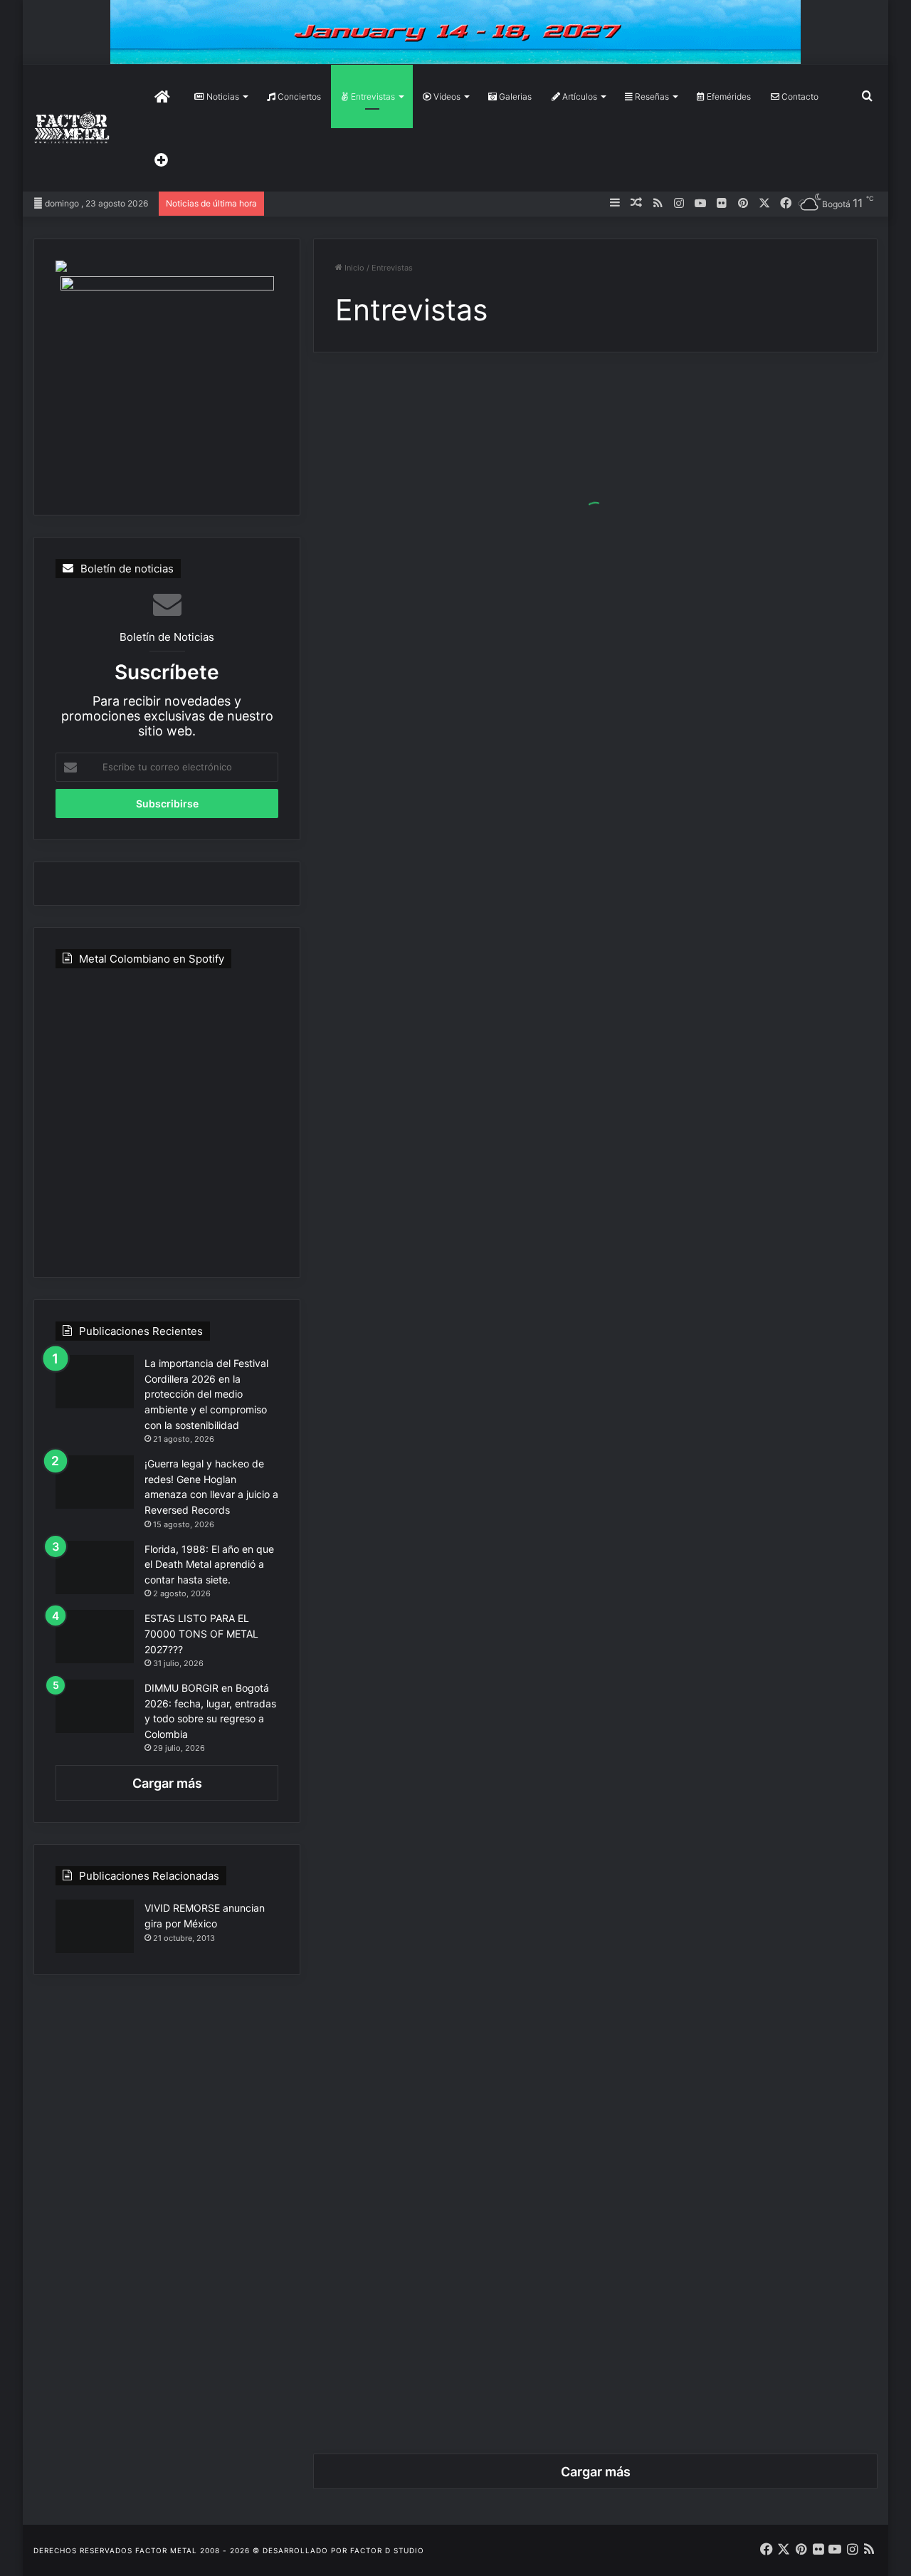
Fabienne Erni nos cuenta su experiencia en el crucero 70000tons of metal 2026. (448, 530)
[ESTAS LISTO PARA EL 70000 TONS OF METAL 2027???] (95, 1637)
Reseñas (651, 96)
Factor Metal (166, 2550)
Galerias (514, 96)
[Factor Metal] (72, 129)
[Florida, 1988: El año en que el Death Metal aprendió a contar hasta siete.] (95, 1567)
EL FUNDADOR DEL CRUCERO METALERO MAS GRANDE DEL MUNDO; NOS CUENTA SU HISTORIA (446, 1902)
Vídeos (446, 96)
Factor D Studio (387, 2550)
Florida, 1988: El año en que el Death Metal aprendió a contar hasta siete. (209, 1564)
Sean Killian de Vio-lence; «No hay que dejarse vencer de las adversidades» (742, 1570)
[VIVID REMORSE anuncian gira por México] (95, 1926)
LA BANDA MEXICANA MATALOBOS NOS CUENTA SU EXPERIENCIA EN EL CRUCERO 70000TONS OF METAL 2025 (443, 2341)
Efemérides (728, 96)
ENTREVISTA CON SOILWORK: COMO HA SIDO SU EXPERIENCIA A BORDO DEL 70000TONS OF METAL (741, 1323)
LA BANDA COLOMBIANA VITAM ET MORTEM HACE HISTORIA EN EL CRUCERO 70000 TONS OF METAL (736, 637)
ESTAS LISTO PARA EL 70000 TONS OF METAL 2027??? (201, 1633)
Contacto (799, 96)
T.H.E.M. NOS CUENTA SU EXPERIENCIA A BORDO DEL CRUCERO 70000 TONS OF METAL (447, 1666)
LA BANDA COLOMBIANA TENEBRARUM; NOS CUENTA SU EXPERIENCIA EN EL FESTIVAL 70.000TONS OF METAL (733, 1998)
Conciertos (298, 96)
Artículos (579, 96)
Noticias (222, 96)
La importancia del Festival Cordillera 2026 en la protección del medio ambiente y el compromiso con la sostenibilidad (206, 1394)
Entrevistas (372, 96)
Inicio (353, 268)
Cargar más (167, 1783)
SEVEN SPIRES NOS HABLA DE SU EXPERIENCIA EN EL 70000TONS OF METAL (445, 991)
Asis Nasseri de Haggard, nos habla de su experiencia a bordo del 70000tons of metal (742, 873)
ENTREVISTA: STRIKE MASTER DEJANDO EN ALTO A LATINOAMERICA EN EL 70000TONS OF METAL (448, 1216)
